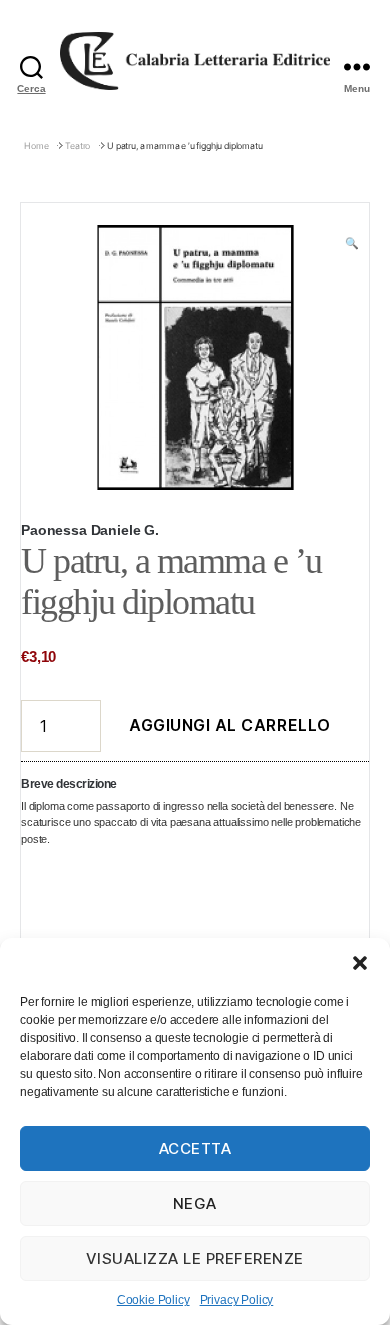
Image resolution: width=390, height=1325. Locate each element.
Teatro (77, 145)
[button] (360, 963)
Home (36, 145)
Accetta (195, 1148)
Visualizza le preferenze (195, 1258)
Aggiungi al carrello (230, 725)
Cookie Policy (153, 1300)
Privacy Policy (237, 1300)
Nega (195, 1203)
